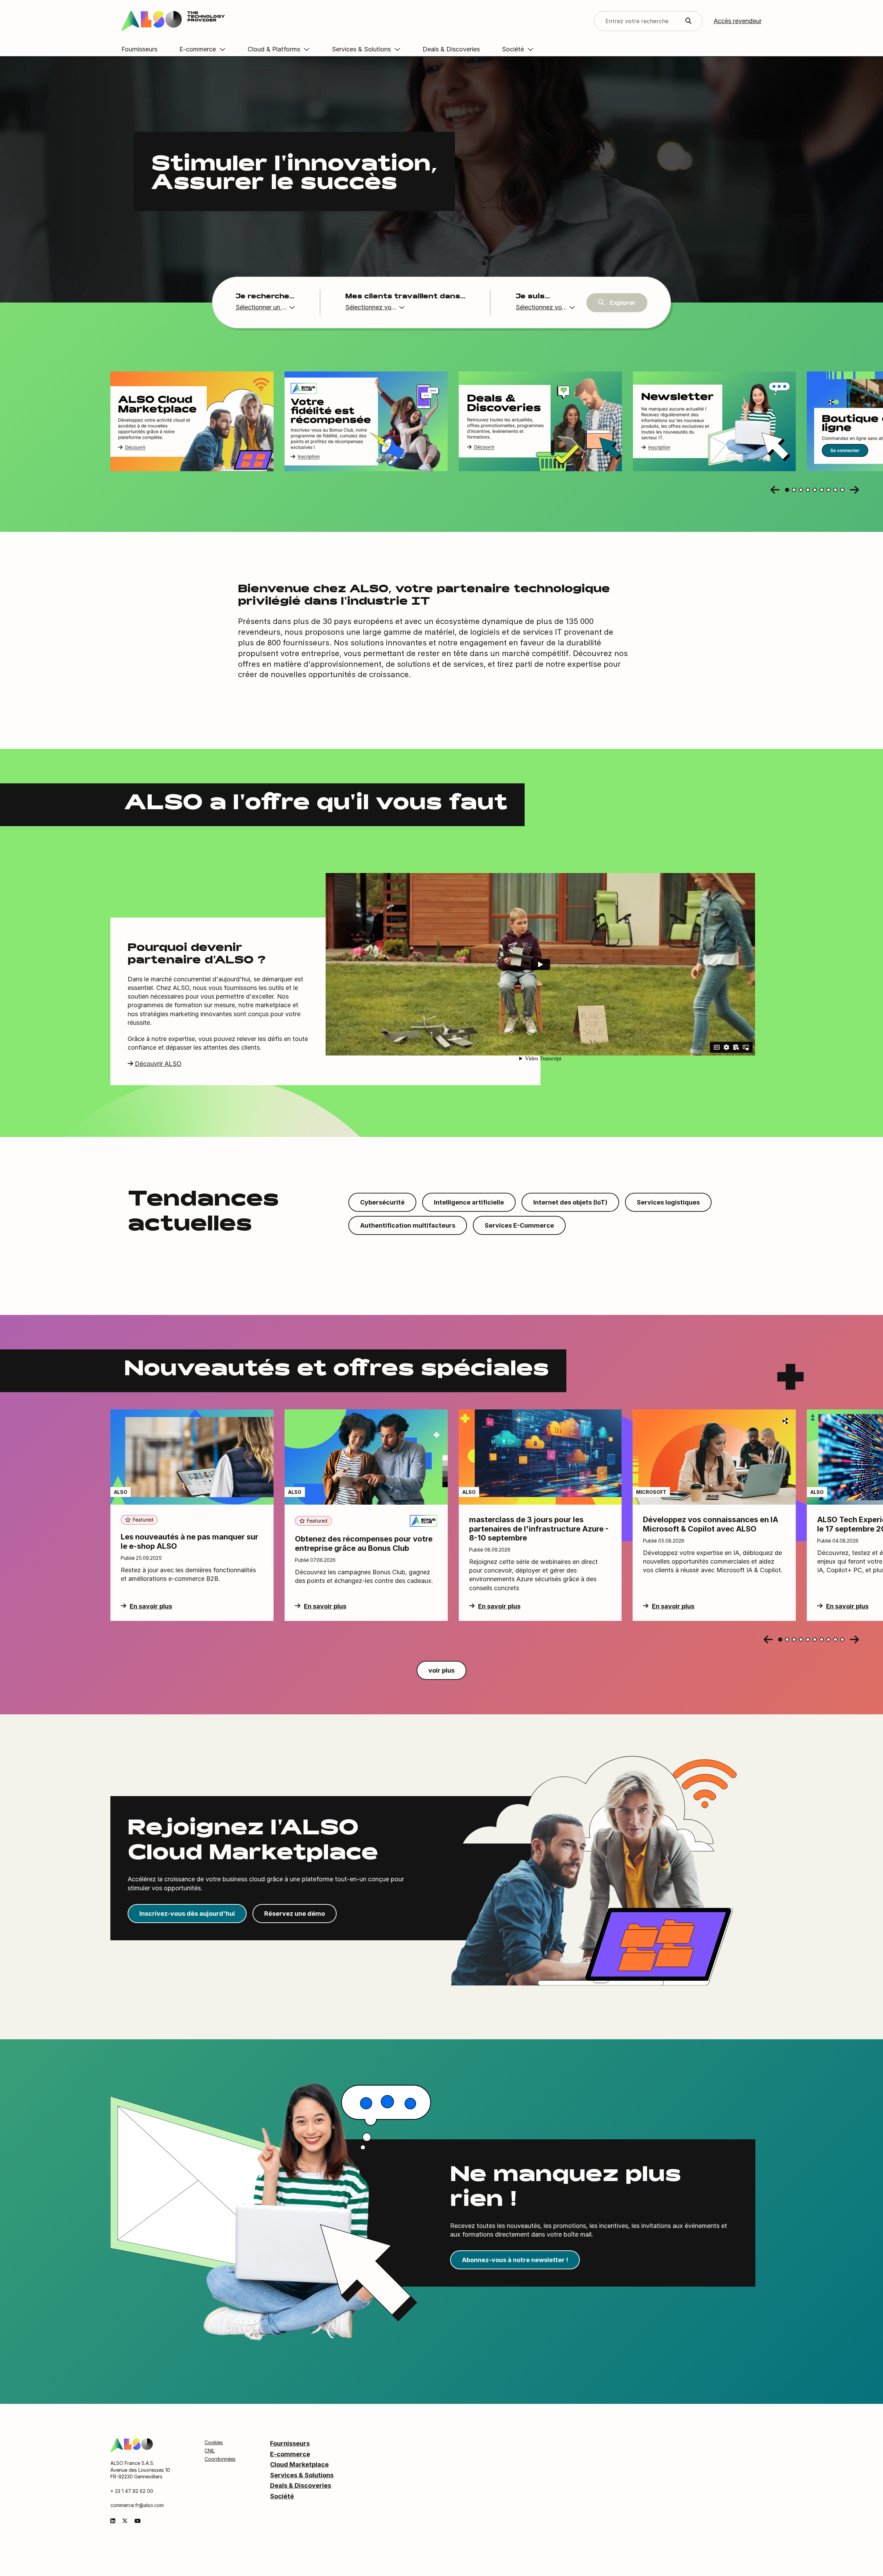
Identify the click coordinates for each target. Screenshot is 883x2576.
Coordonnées (220, 2459)
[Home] (132, 2445)
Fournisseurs (290, 2443)
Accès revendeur (738, 21)
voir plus (441, 1670)
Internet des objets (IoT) (570, 1202)
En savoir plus (151, 1606)
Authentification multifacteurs (408, 1225)
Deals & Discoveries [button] (451, 49)
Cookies (214, 2442)
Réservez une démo (295, 1914)
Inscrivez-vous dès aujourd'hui (187, 1914)
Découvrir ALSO (158, 1064)
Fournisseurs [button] (139, 49)
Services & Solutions (302, 2475)
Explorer (623, 303)
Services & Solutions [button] (361, 49)
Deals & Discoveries (301, 2485)
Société (282, 2496)
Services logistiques (668, 1202)
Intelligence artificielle (469, 1202)
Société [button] (513, 49)
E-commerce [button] (198, 49)
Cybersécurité (382, 1202)
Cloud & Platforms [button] (274, 49)
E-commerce (290, 2454)
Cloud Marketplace (299, 2464)
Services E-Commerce (519, 1225)
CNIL (210, 2451)
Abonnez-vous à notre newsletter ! (515, 2260)
